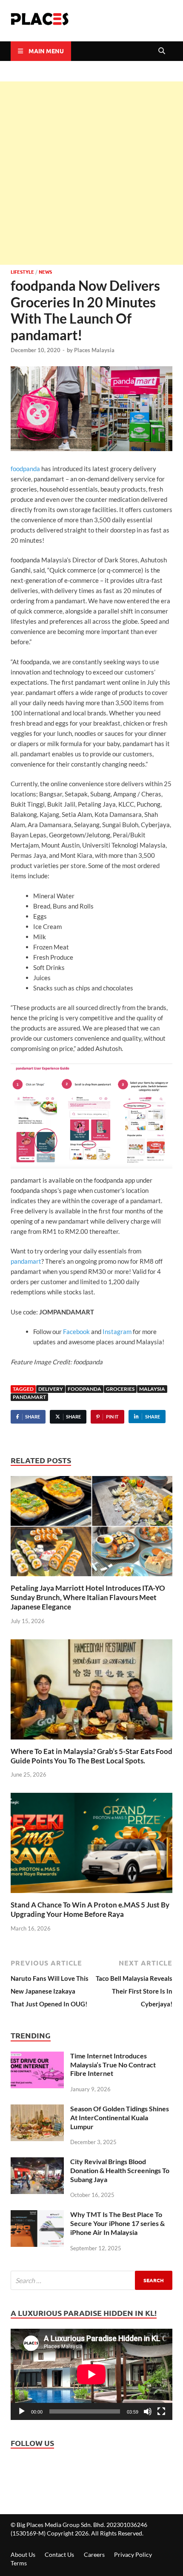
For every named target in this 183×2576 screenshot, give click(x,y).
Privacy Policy (133, 2554)
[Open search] (162, 51)
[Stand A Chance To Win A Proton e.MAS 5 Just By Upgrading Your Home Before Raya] (91, 1846)
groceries (120, 1389)
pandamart (26, 1261)
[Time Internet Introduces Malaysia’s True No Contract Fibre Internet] (37, 2058)
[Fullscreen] (161, 2411)
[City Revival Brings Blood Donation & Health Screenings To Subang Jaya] (37, 2164)
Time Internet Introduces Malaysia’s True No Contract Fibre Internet (113, 2065)
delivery (51, 1389)
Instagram (117, 1331)
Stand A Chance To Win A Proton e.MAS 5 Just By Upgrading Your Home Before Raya (90, 1909)
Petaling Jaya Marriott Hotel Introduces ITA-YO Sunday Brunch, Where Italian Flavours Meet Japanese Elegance (88, 1597)
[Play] (22, 2411)
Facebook (76, 1331)
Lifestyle (22, 272)
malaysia (152, 1389)
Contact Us (59, 2554)
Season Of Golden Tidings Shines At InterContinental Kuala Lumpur (120, 2117)
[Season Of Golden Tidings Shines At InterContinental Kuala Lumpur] (37, 2111)
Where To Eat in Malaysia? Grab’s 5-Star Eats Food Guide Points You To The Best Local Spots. (91, 1756)
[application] (91, 2374)
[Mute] (148, 2411)
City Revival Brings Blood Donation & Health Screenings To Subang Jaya (120, 2170)
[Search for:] (91, 2280)
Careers (94, 2554)
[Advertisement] (91, 173)
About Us (23, 2554)
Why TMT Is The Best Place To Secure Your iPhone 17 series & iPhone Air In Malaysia (117, 2223)
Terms (19, 2563)
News (45, 272)
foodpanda (25, 469)
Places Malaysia (94, 350)
